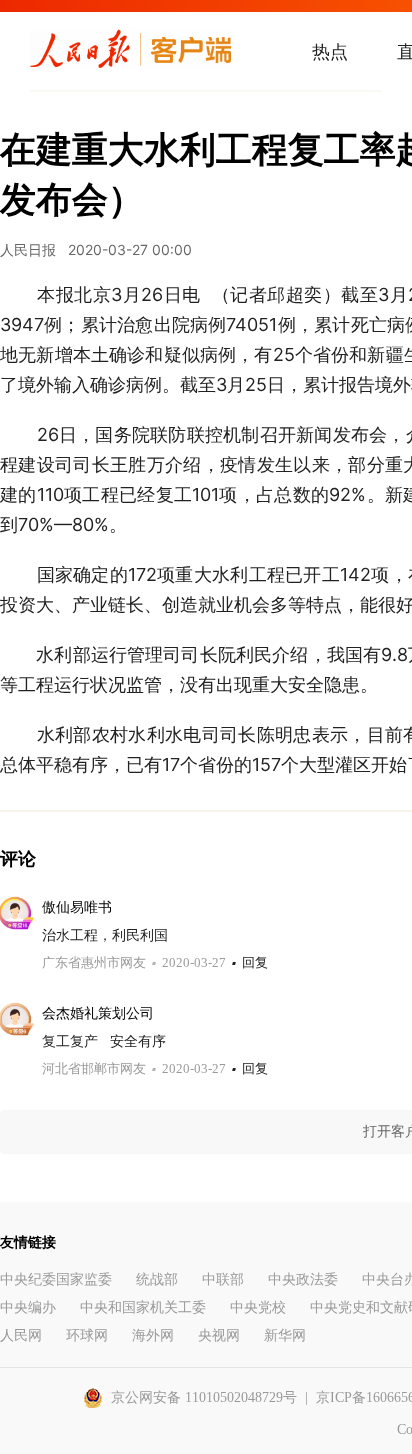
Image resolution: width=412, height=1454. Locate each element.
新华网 (285, 1335)
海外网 (153, 1335)
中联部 (223, 1279)
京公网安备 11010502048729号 (204, 1397)
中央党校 (258, 1307)
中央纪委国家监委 (56, 1279)
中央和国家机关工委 (143, 1307)
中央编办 (28, 1307)
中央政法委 (303, 1279)
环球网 (87, 1335)
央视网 (219, 1335)
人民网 (21, 1335)
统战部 (157, 1279)
